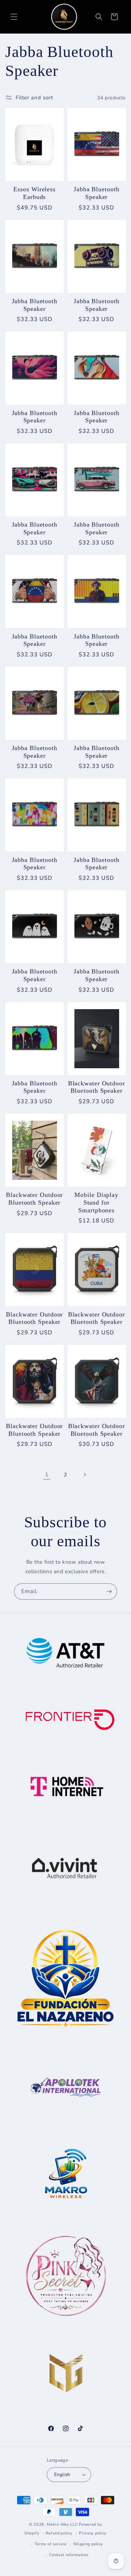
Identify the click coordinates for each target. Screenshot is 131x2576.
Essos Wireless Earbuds (34, 193)
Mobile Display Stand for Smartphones (96, 1202)
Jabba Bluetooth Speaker (97, 193)
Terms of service (51, 2544)
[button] (14, 17)
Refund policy (59, 2533)
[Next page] (85, 1475)
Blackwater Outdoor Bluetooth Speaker (97, 1087)
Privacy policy (93, 2533)
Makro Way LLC (62, 2524)
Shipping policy (88, 2544)
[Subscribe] (109, 1592)
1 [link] (47, 1475)
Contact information (69, 2555)
